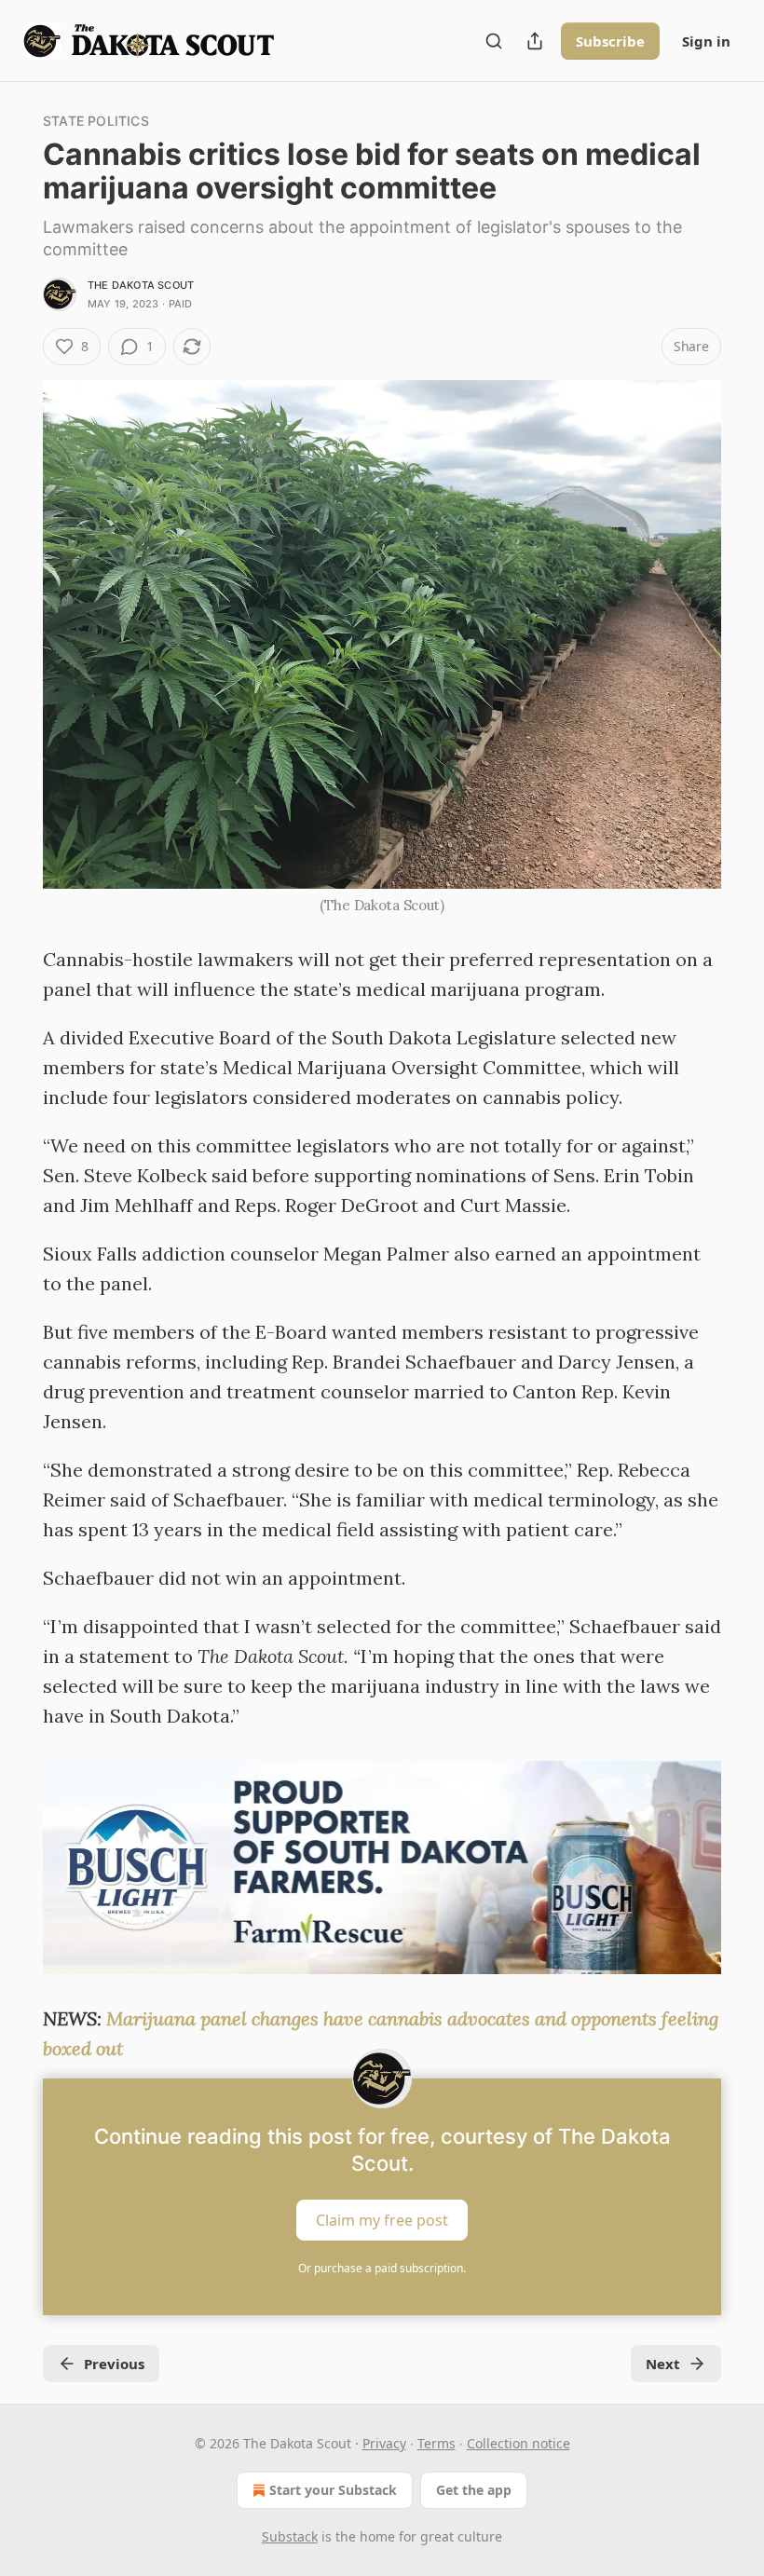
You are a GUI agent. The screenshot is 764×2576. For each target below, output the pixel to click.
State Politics (96, 121)
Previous (114, 2364)
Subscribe (610, 41)
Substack (290, 2536)
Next (663, 2364)
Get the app (474, 2490)
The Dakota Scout (141, 285)
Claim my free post (382, 2220)
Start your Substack (333, 2490)
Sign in (706, 41)
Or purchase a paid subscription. (382, 2268)
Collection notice (518, 2443)
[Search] (494, 41)
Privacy (384, 2443)
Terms (437, 2443)
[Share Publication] (535, 41)
